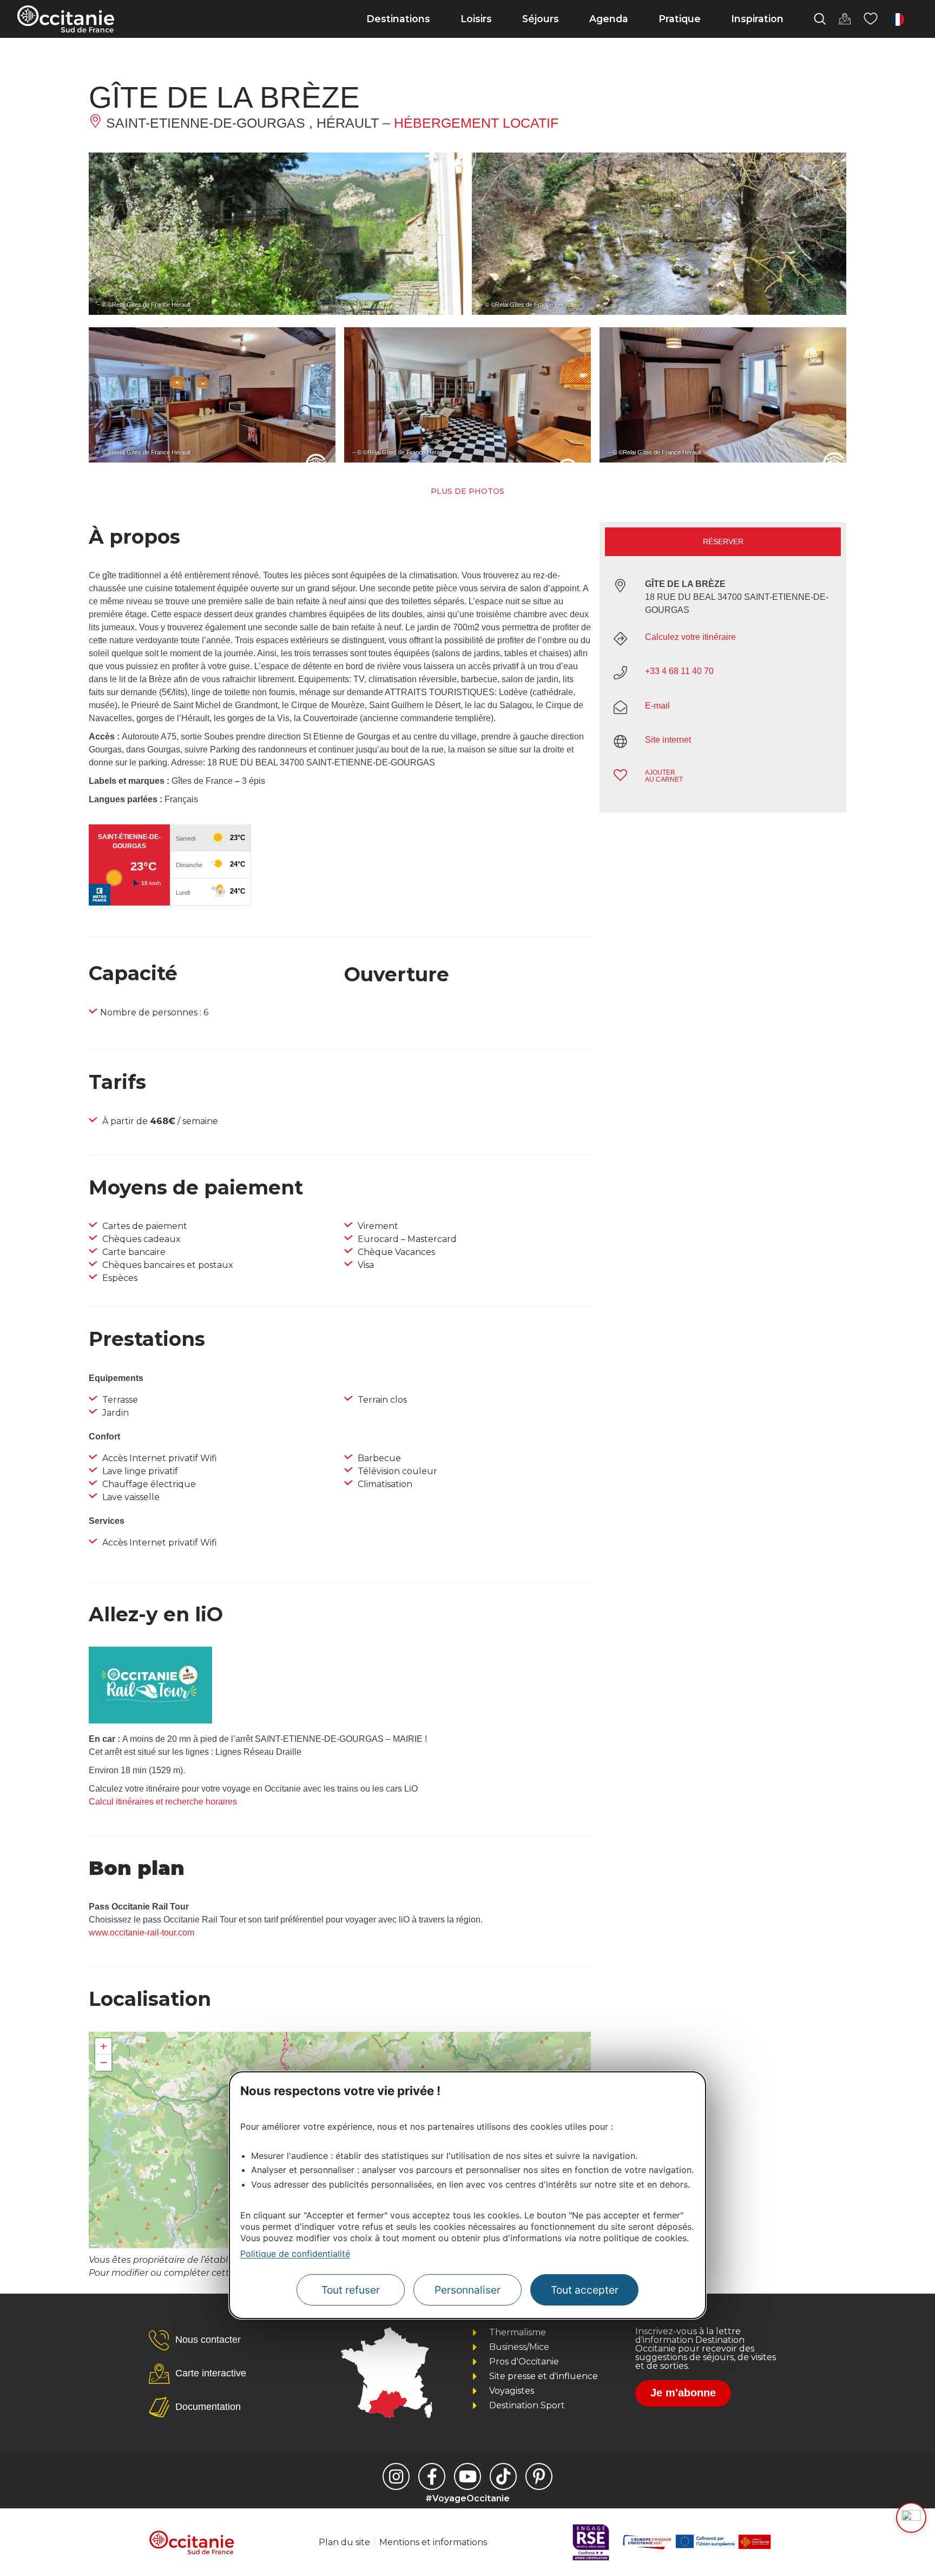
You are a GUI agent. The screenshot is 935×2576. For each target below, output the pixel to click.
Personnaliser (467, 2290)
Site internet (668, 740)
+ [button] (104, 2046)
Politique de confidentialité (295, 2253)
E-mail (657, 706)
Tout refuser (351, 2290)
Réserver (723, 541)
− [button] (104, 2062)
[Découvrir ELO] (911, 2518)
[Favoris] (871, 19)
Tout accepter (585, 2290)
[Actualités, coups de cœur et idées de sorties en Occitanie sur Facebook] (432, 2476)
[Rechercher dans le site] (820, 19)
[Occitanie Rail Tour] (150, 1720)
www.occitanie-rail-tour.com (141, 1933)
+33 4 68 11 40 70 (679, 671)
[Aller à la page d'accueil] (66, 19)
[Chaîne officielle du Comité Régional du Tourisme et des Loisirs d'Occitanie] (467, 2476)
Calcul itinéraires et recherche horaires (163, 1802)
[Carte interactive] (845, 19)
